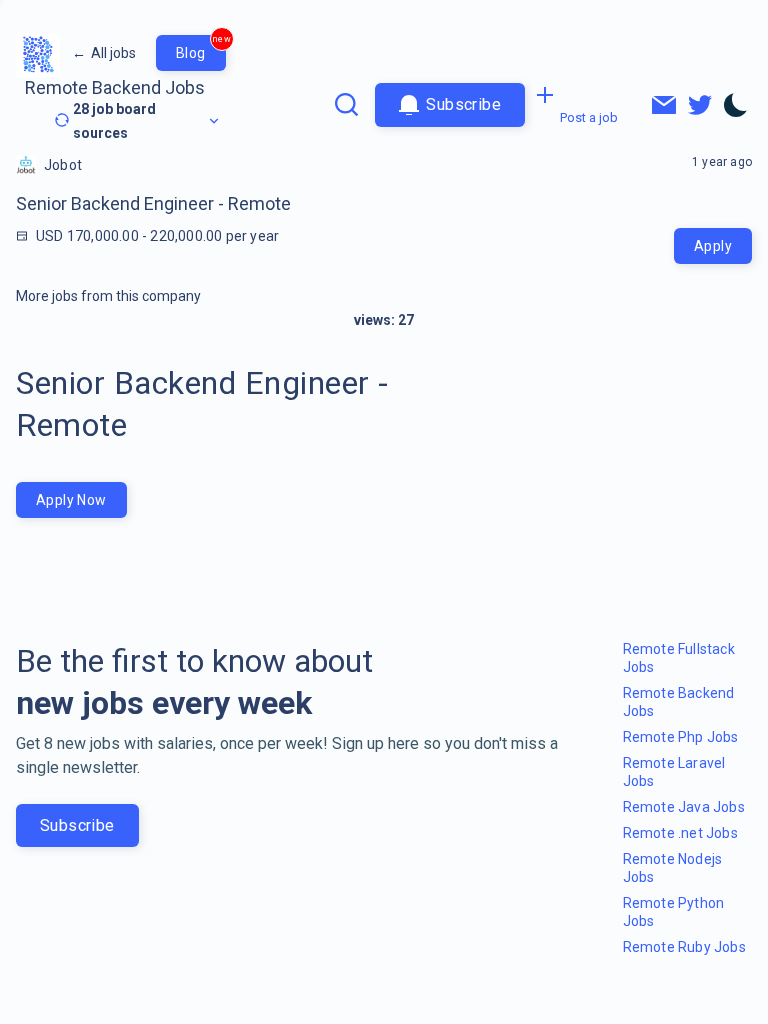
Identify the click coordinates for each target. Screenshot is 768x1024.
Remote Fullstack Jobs (679, 658)
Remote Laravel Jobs (674, 772)
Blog (201, 48)
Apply (713, 246)
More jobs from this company (108, 296)
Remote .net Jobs (680, 833)
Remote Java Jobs (684, 807)
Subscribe (77, 825)
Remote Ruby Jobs (684, 947)
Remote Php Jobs (681, 737)
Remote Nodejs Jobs (673, 868)
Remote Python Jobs (674, 912)
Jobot (63, 165)
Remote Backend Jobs (115, 87)
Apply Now (71, 500)
